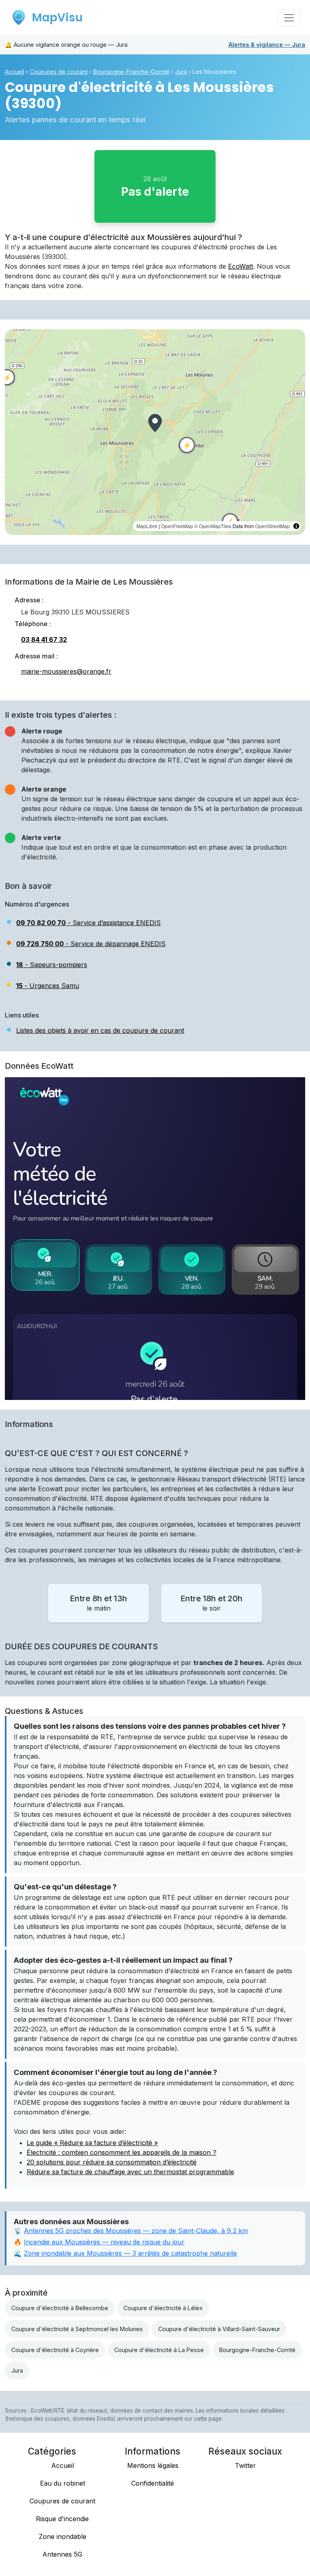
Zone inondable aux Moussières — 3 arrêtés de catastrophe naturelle (130, 2253)
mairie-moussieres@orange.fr (66, 671)
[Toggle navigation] (289, 18)
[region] (155, 432)
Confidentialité (153, 2483)
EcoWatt (241, 266)
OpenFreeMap (177, 526)
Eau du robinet (63, 2483)
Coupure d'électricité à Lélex (163, 2308)
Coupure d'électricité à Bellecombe (60, 2308)
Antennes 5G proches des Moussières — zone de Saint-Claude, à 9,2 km (136, 2231)
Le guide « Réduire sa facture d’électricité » (92, 2143)
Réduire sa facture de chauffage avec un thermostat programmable (130, 2172)
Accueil (15, 72)
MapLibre (147, 526)
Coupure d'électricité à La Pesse (159, 2350)
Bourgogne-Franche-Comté (131, 72)
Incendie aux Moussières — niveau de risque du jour (104, 2242)
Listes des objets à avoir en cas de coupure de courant (100, 1030)
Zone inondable (63, 2536)
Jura (267, 45)
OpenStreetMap (272, 526)
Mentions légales (153, 2465)
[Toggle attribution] (296, 526)
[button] (155, 423)
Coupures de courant (59, 72)
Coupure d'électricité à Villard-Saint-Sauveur (219, 2329)
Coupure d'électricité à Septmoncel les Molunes (77, 2329)
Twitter (245, 2465)
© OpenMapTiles (213, 526)
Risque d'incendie (62, 2519)
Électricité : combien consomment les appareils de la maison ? (121, 2152)
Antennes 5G (62, 2554)
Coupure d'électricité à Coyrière (55, 2350)
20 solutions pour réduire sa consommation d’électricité (112, 2162)
